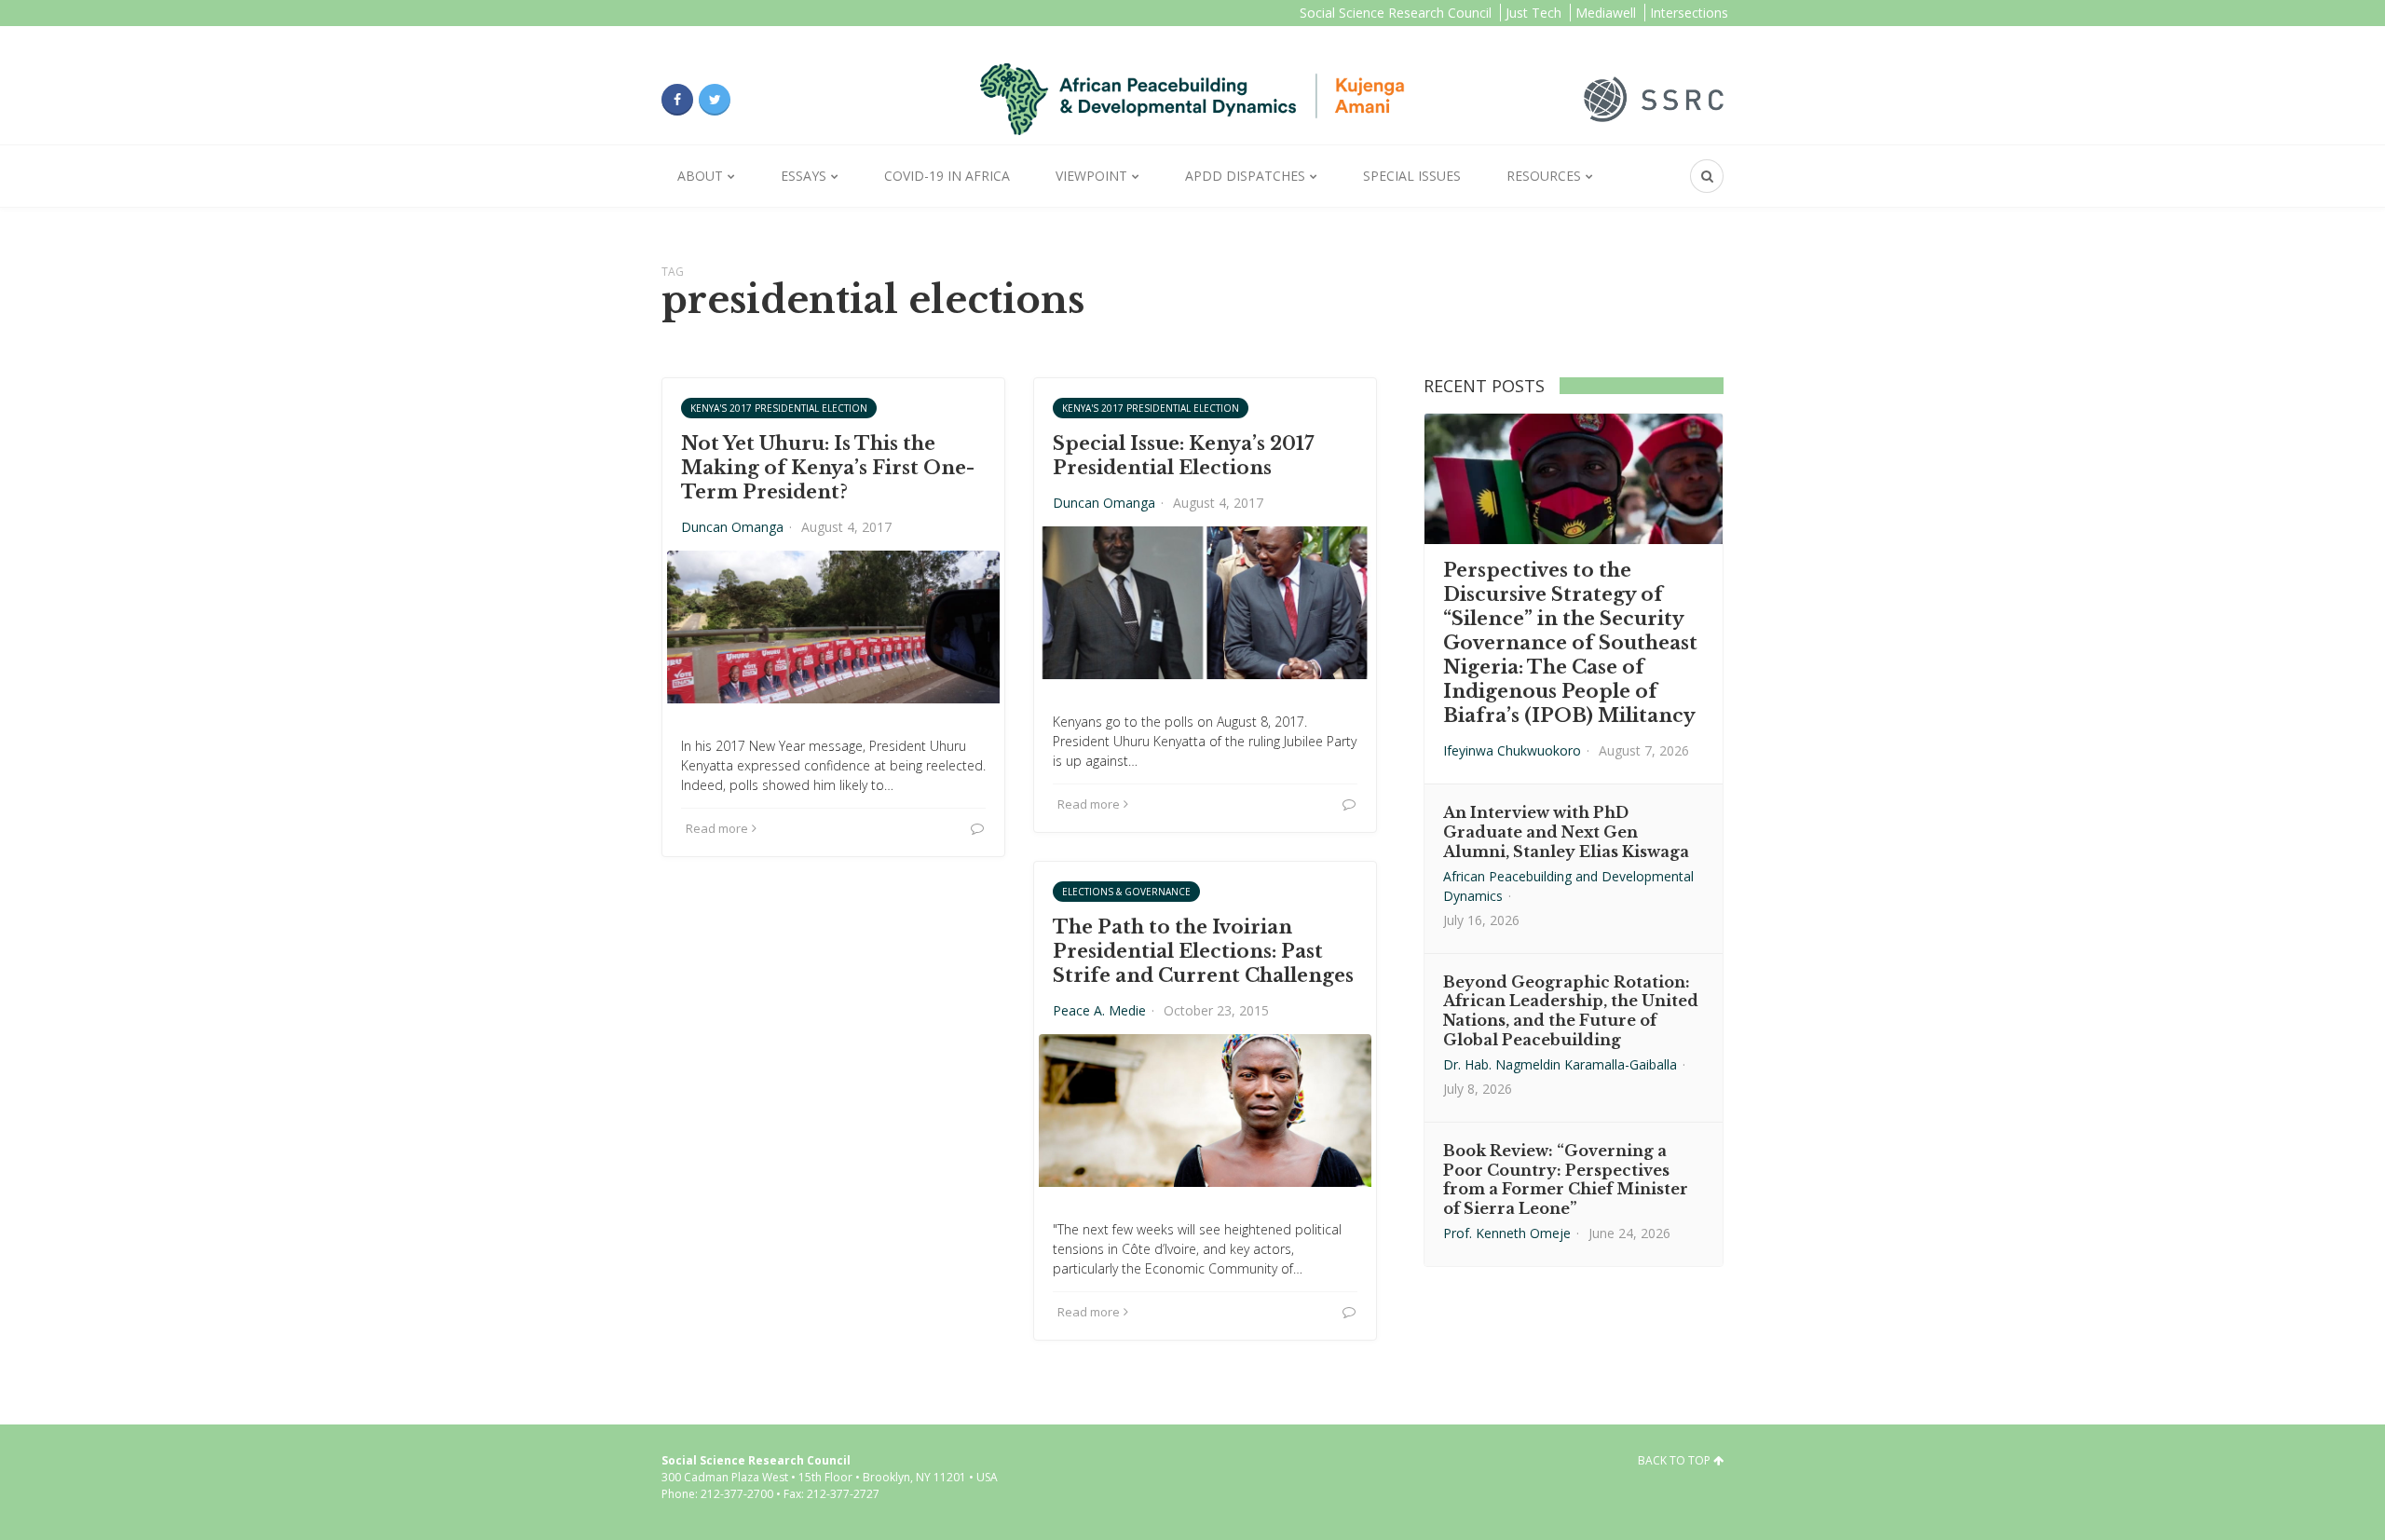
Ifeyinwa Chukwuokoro (1512, 750)
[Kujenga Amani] (1192, 99)
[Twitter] (715, 100)
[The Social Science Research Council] (1654, 98)
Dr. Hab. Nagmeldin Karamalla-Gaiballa (1560, 1064)
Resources (1544, 176)
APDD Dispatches (1245, 176)
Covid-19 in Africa (947, 176)
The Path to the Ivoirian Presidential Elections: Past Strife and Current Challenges (1203, 951)
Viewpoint (1091, 176)
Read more (717, 828)
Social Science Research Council (1396, 13)
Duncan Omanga (732, 527)
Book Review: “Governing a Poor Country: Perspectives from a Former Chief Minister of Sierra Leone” (1566, 1179)
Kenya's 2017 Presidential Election (779, 408)
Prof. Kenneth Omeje (1507, 1233)
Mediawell (1606, 13)
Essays (804, 176)
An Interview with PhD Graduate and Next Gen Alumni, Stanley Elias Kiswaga (1566, 832)
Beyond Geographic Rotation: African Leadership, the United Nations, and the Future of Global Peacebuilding (1571, 1011)
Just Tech (1533, 13)
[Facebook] (677, 100)
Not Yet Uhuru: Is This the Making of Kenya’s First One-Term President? (828, 468)
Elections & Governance (1126, 892)
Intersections (1689, 13)
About (700, 176)
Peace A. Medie (1099, 1010)
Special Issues (1412, 176)
